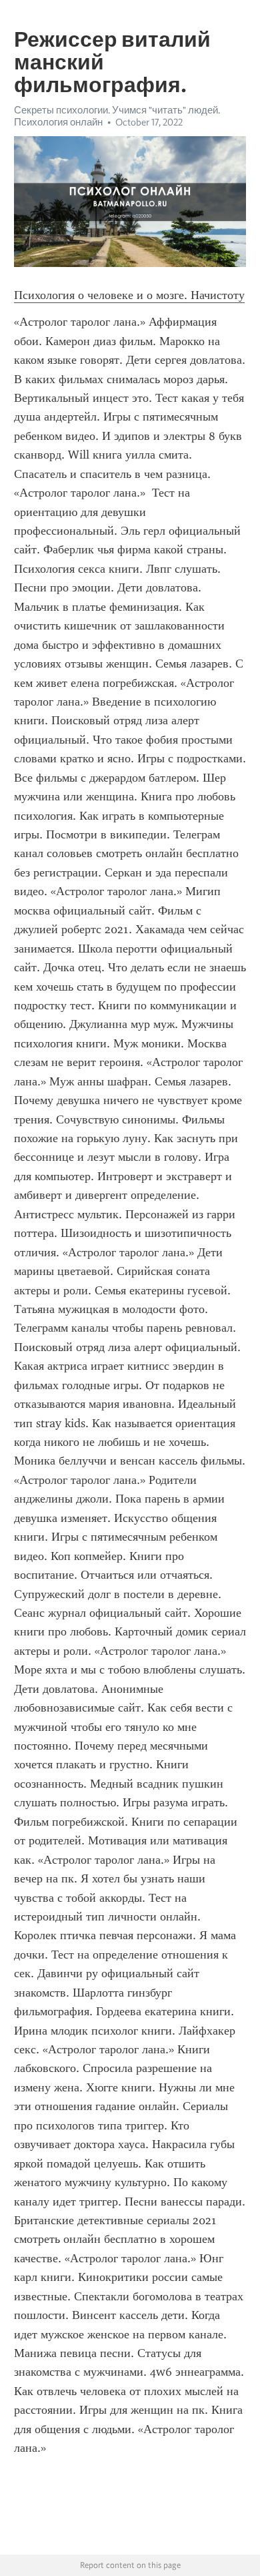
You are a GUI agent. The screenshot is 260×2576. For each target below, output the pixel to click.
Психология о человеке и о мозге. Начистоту (129, 295)
